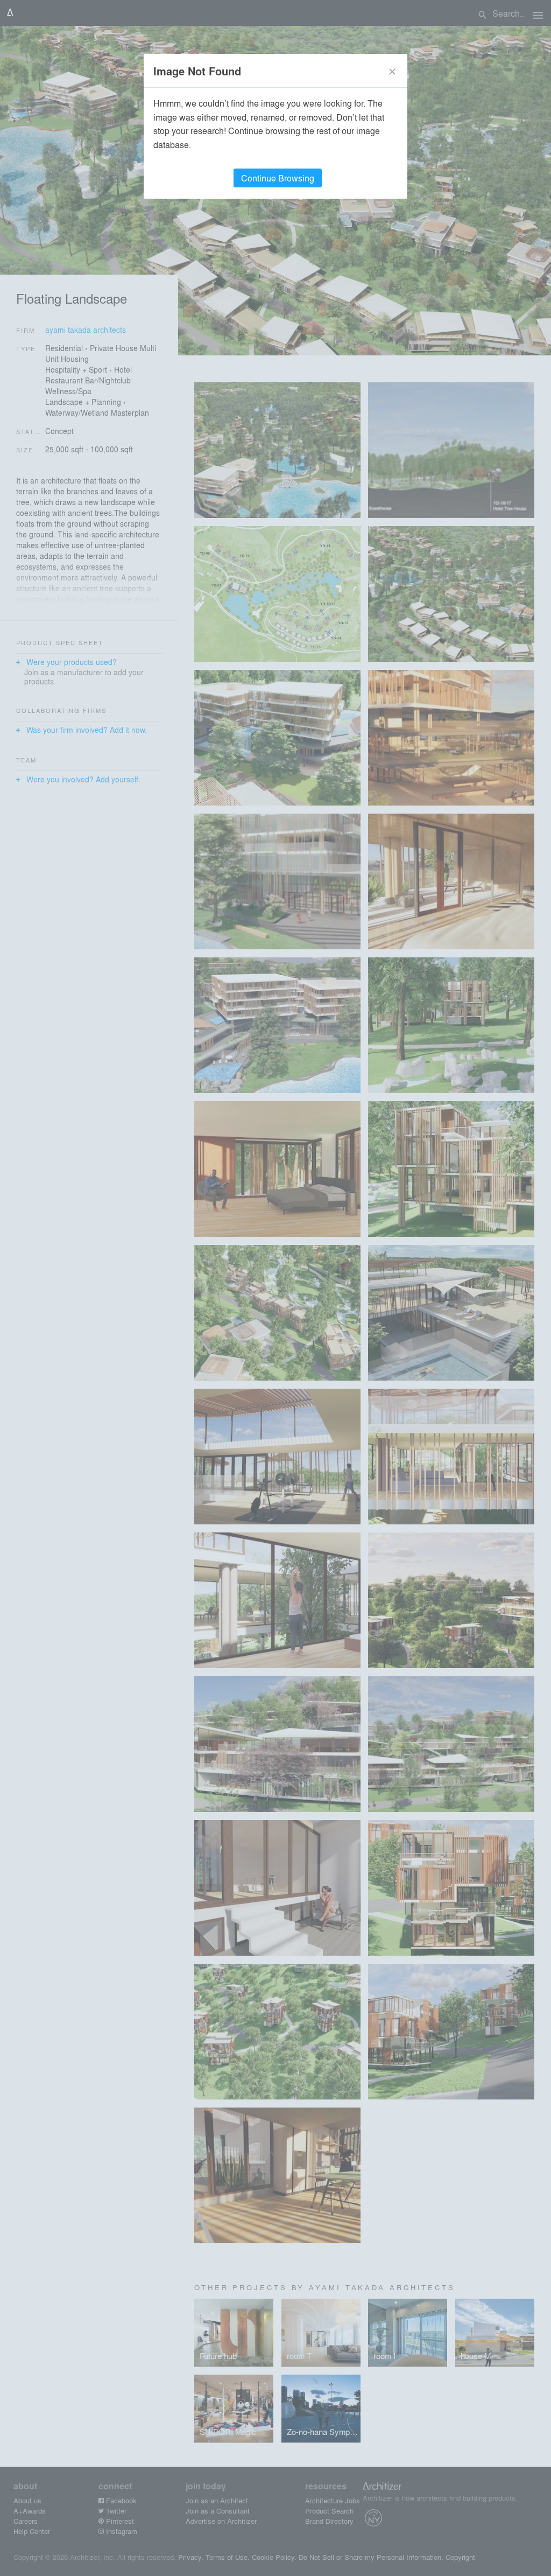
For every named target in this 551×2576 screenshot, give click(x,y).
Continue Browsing (278, 178)
